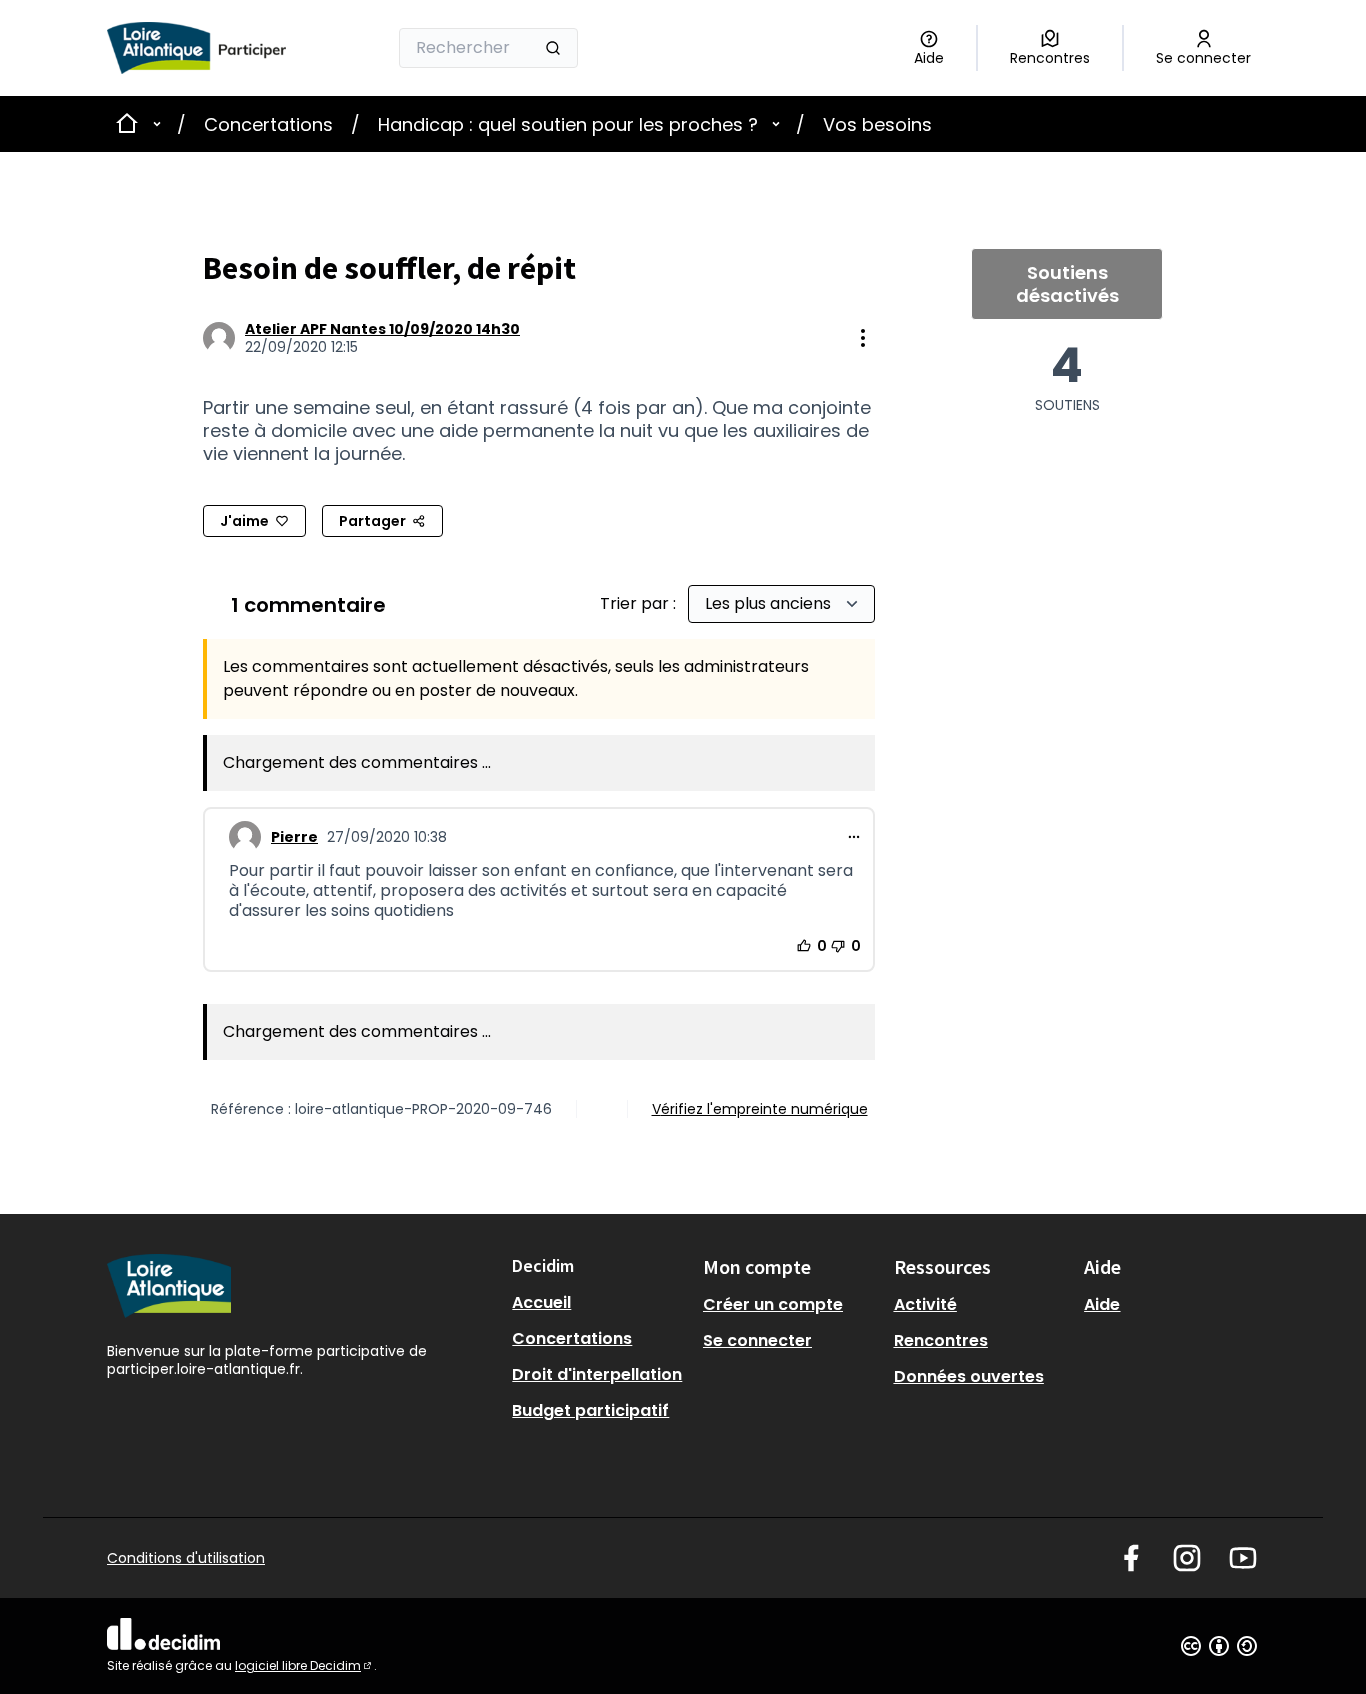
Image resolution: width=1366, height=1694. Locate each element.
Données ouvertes (969, 1376)
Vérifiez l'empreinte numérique (760, 1109)
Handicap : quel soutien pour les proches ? (568, 124)
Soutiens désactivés (1067, 284)
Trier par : (640, 603)
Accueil (541, 1302)
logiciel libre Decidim (304, 1665)
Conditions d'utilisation (186, 1558)
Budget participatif (590, 1410)
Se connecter (757, 1340)
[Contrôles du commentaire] (854, 837)
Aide (1102, 1304)
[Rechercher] (553, 48)
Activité (925, 1304)
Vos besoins (877, 124)
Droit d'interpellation (597, 1374)
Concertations (268, 124)
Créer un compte (773, 1304)
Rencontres (941, 1340)
